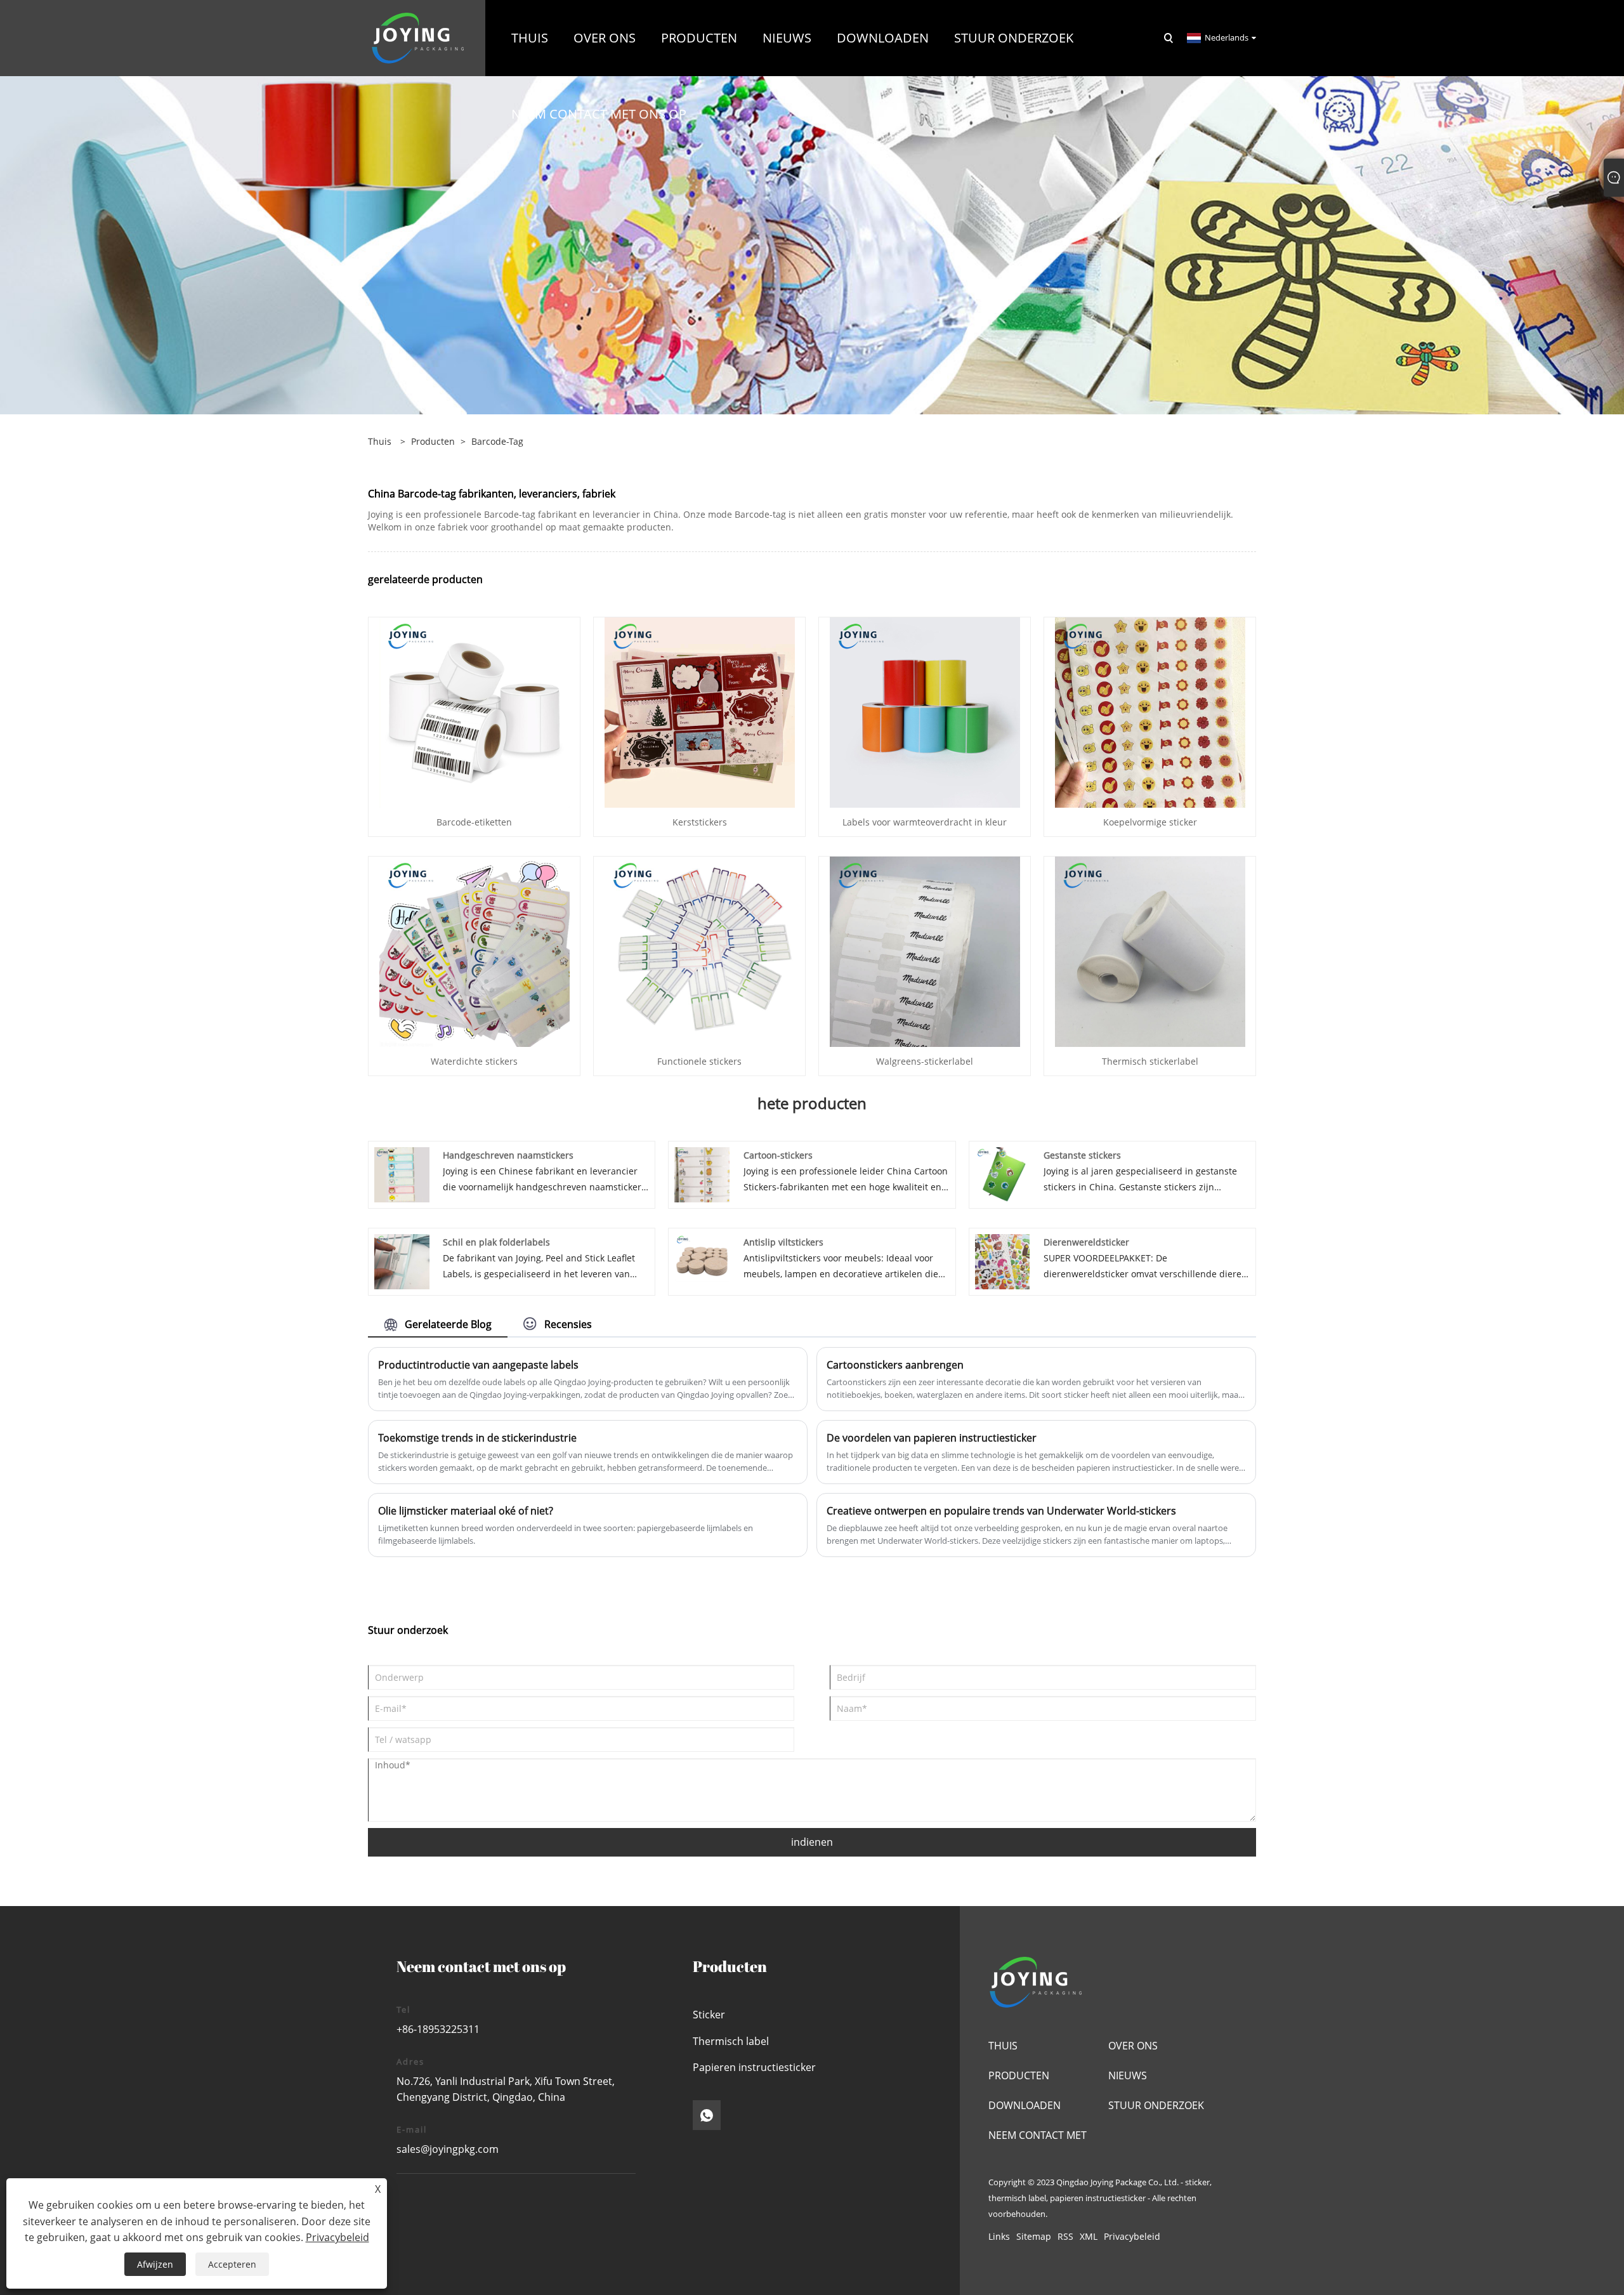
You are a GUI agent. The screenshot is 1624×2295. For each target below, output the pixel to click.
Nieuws (1128, 2075)
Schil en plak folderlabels (496, 1242)
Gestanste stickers (1082, 1155)
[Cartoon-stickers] (702, 1174)
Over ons (1133, 2046)
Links (999, 2236)
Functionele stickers (699, 1061)
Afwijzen (155, 2264)
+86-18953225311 (438, 2029)
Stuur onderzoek (1156, 2105)
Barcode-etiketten (474, 822)
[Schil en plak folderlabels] (402, 1260)
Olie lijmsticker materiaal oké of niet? (466, 1511)
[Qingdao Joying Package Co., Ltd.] (418, 37)
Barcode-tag (497, 441)
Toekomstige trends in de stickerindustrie (477, 1438)
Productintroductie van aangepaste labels (478, 1365)
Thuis (1003, 2046)
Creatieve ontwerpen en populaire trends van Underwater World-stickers (1001, 1511)
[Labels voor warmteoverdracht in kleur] (925, 712)
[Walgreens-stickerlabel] (925, 951)
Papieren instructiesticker (754, 2067)
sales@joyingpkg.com (448, 2149)
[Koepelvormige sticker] (1150, 712)
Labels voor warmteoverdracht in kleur (925, 822)
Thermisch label (731, 2041)
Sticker (709, 2015)
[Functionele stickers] (700, 951)
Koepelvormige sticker (1150, 822)
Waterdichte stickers (474, 1061)
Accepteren (232, 2264)
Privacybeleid (1132, 2236)
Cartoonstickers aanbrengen (895, 1365)
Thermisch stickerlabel (1150, 1061)
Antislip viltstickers (783, 1242)
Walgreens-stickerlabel (925, 1061)
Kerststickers (700, 822)
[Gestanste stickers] (1003, 1174)
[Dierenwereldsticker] (1003, 1260)
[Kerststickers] (700, 712)
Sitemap (1034, 2236)
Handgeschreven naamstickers (508, 1155)
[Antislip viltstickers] (702, 1260)
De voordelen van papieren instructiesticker (932, 1438)
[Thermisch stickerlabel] (1150, 951)
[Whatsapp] (707, 2115)
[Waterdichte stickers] (475, 951)
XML (1089, 2236)
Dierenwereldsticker (1086, 1242)
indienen (812, 1842)
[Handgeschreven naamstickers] (402, 1174)
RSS (1065, 2236)
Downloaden (1025, 2105)
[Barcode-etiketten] (475, 712)
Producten (433, 441)
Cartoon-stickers (778, 1155)
